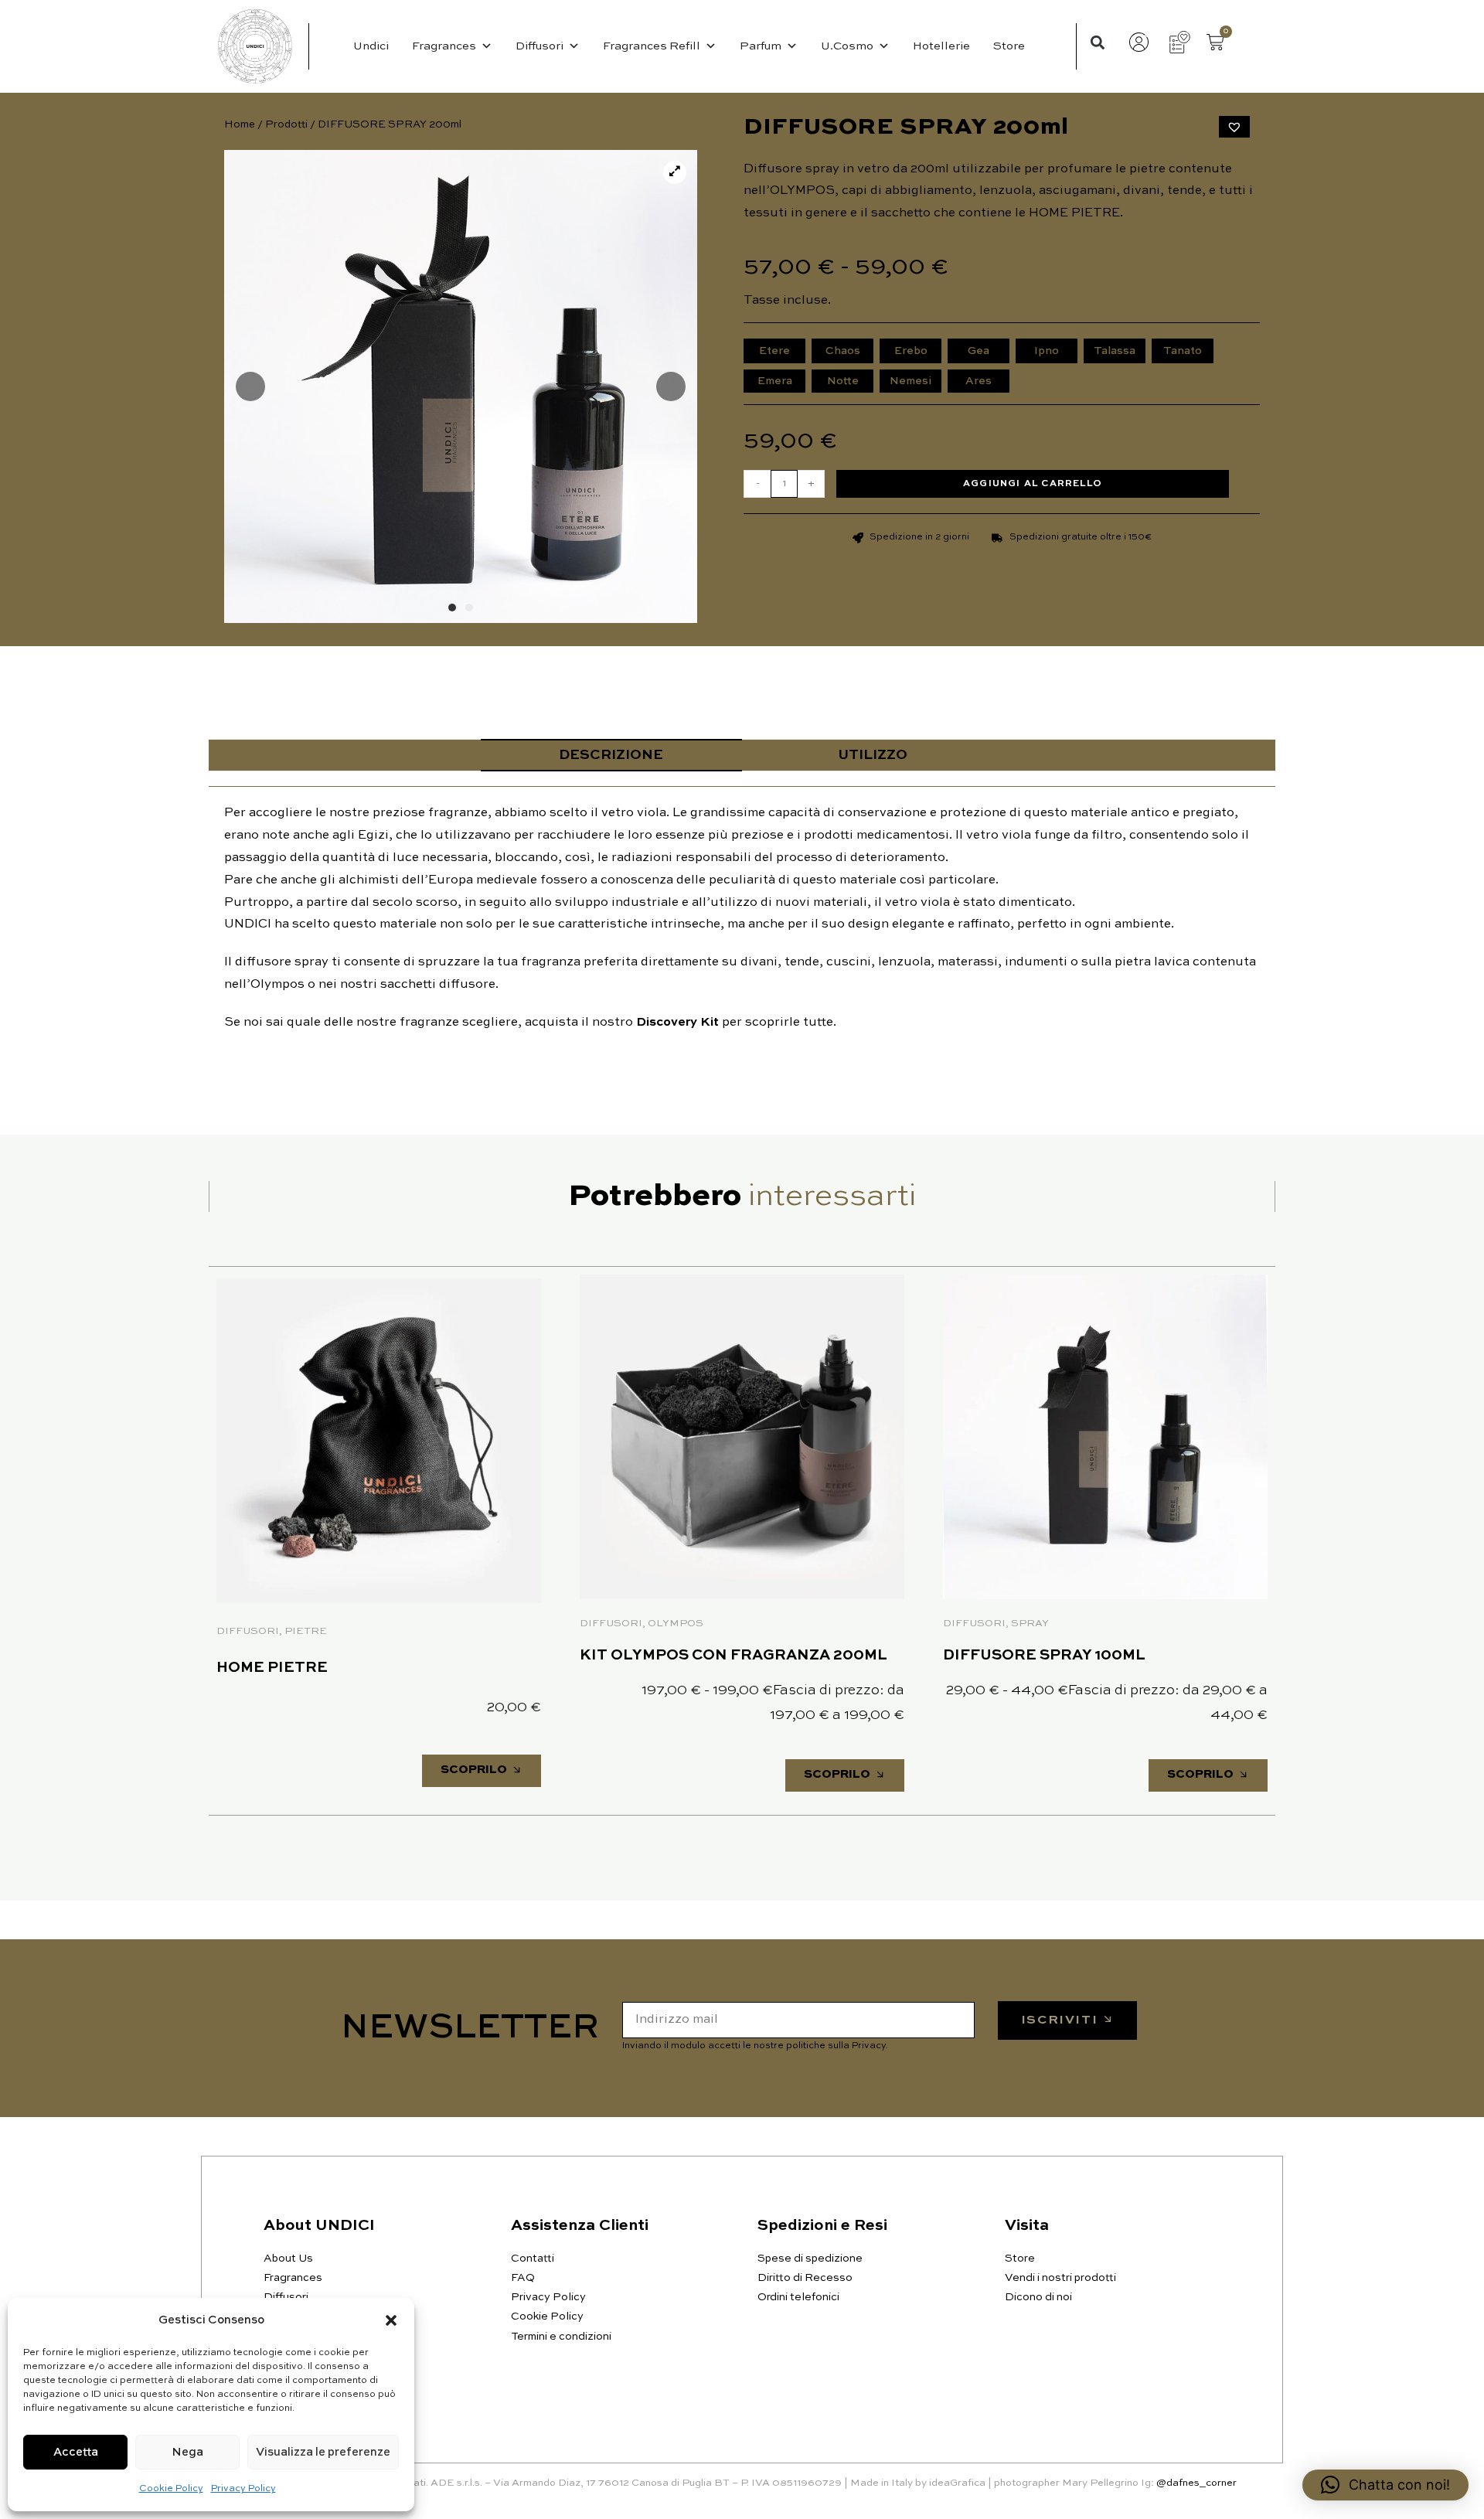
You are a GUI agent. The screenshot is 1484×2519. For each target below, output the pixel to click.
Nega (187, 2452)
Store (1009, 46)
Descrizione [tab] (611, 755)
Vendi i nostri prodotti (1060, 2278)
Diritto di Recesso (805, 2278)
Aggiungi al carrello (1033, 484)
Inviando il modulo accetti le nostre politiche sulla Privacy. (755, 2046)
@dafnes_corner (1196, 2483)
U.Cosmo (847, 46)
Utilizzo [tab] (873, 755)
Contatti (533, 2259)
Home (240, 125)
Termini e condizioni (561, 2337)
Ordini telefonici (798, 2297)
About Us (288, 2259)
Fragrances (444, 46)
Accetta (76, 2452)
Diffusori (539, 46)
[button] (391, 2320)
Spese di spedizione (810, 2259)
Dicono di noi (1038, 2297)
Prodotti (286, 125)
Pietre (306, 1631)
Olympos (676, 1624)
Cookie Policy (171, 2489)
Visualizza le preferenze (323, 2452)
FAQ (523, 2278)
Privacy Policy (243, 2489)
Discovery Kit (677, 1023)
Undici (371, 46)
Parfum (761, 46)
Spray (1030, 1624)
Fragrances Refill (652, 46)
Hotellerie (941, 46)
